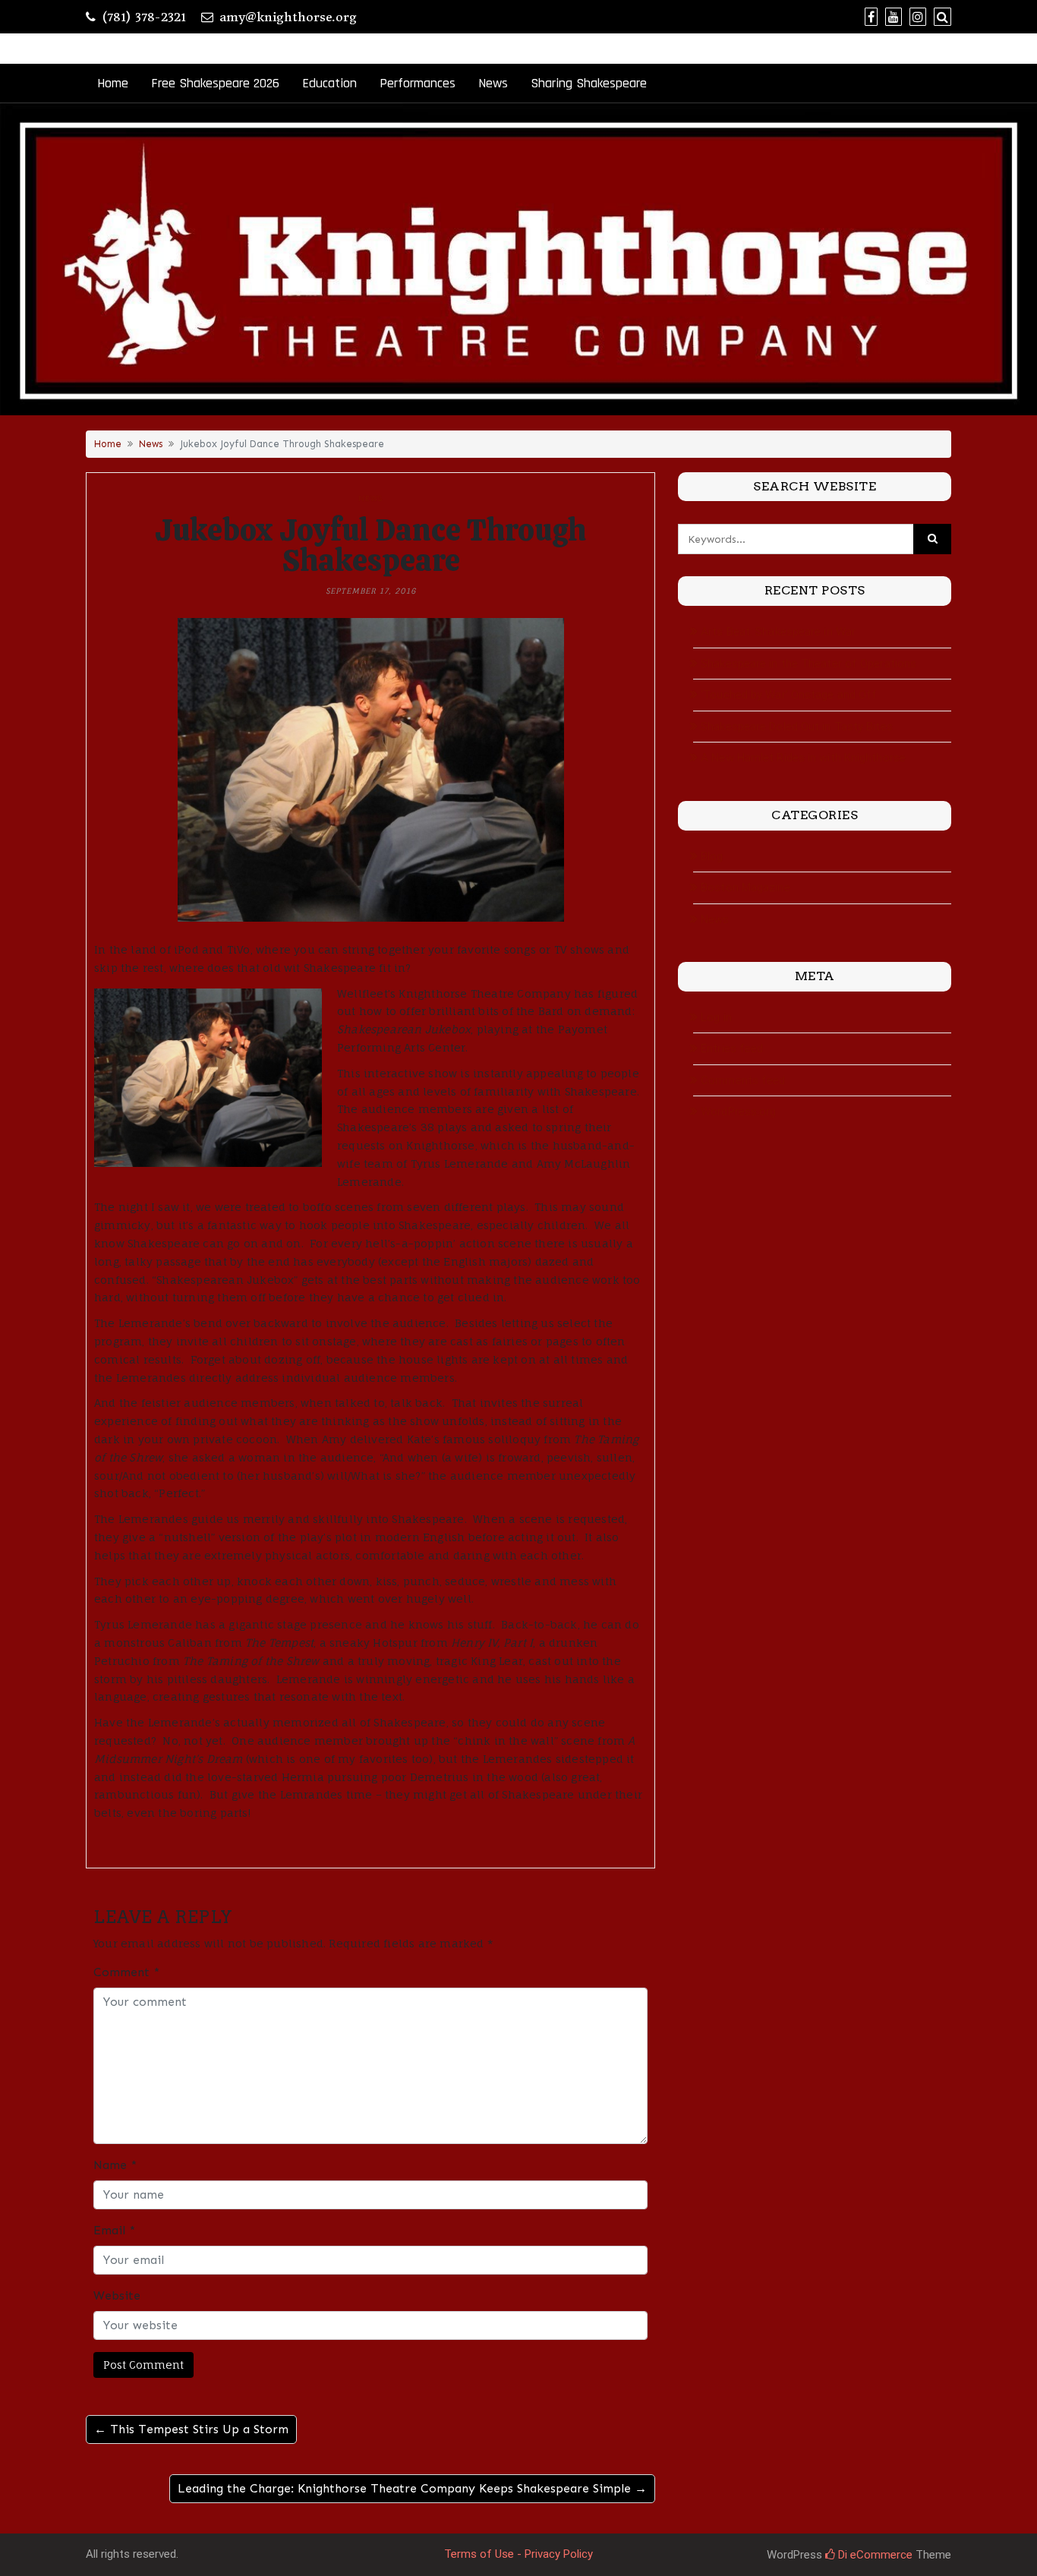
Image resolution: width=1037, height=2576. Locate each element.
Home (113, 83)
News (493, 83)
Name (115, 2165)
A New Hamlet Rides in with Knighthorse (803, 758)
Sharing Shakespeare (589, 83)
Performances (418, 83)
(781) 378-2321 (144, 17)
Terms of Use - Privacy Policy (518, 2554)
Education (329, 83)
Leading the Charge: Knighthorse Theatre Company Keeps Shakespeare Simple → (412, 2488)
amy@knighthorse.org (288, 17)
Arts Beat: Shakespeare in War (778, 632)
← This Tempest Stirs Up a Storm (191, 2429)
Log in (716, 1017)
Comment (126, 1972)
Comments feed (743, 1080)
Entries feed (732, 1048)
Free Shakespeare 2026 (215, 83)
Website (117, 2295)
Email (114, 2230)
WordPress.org (738, 1111)
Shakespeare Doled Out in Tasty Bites (797, 727)
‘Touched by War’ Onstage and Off (789, 695)
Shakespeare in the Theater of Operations (808, 664)
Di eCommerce (874, 2555)
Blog (712, 856)
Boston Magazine (745, 888)
